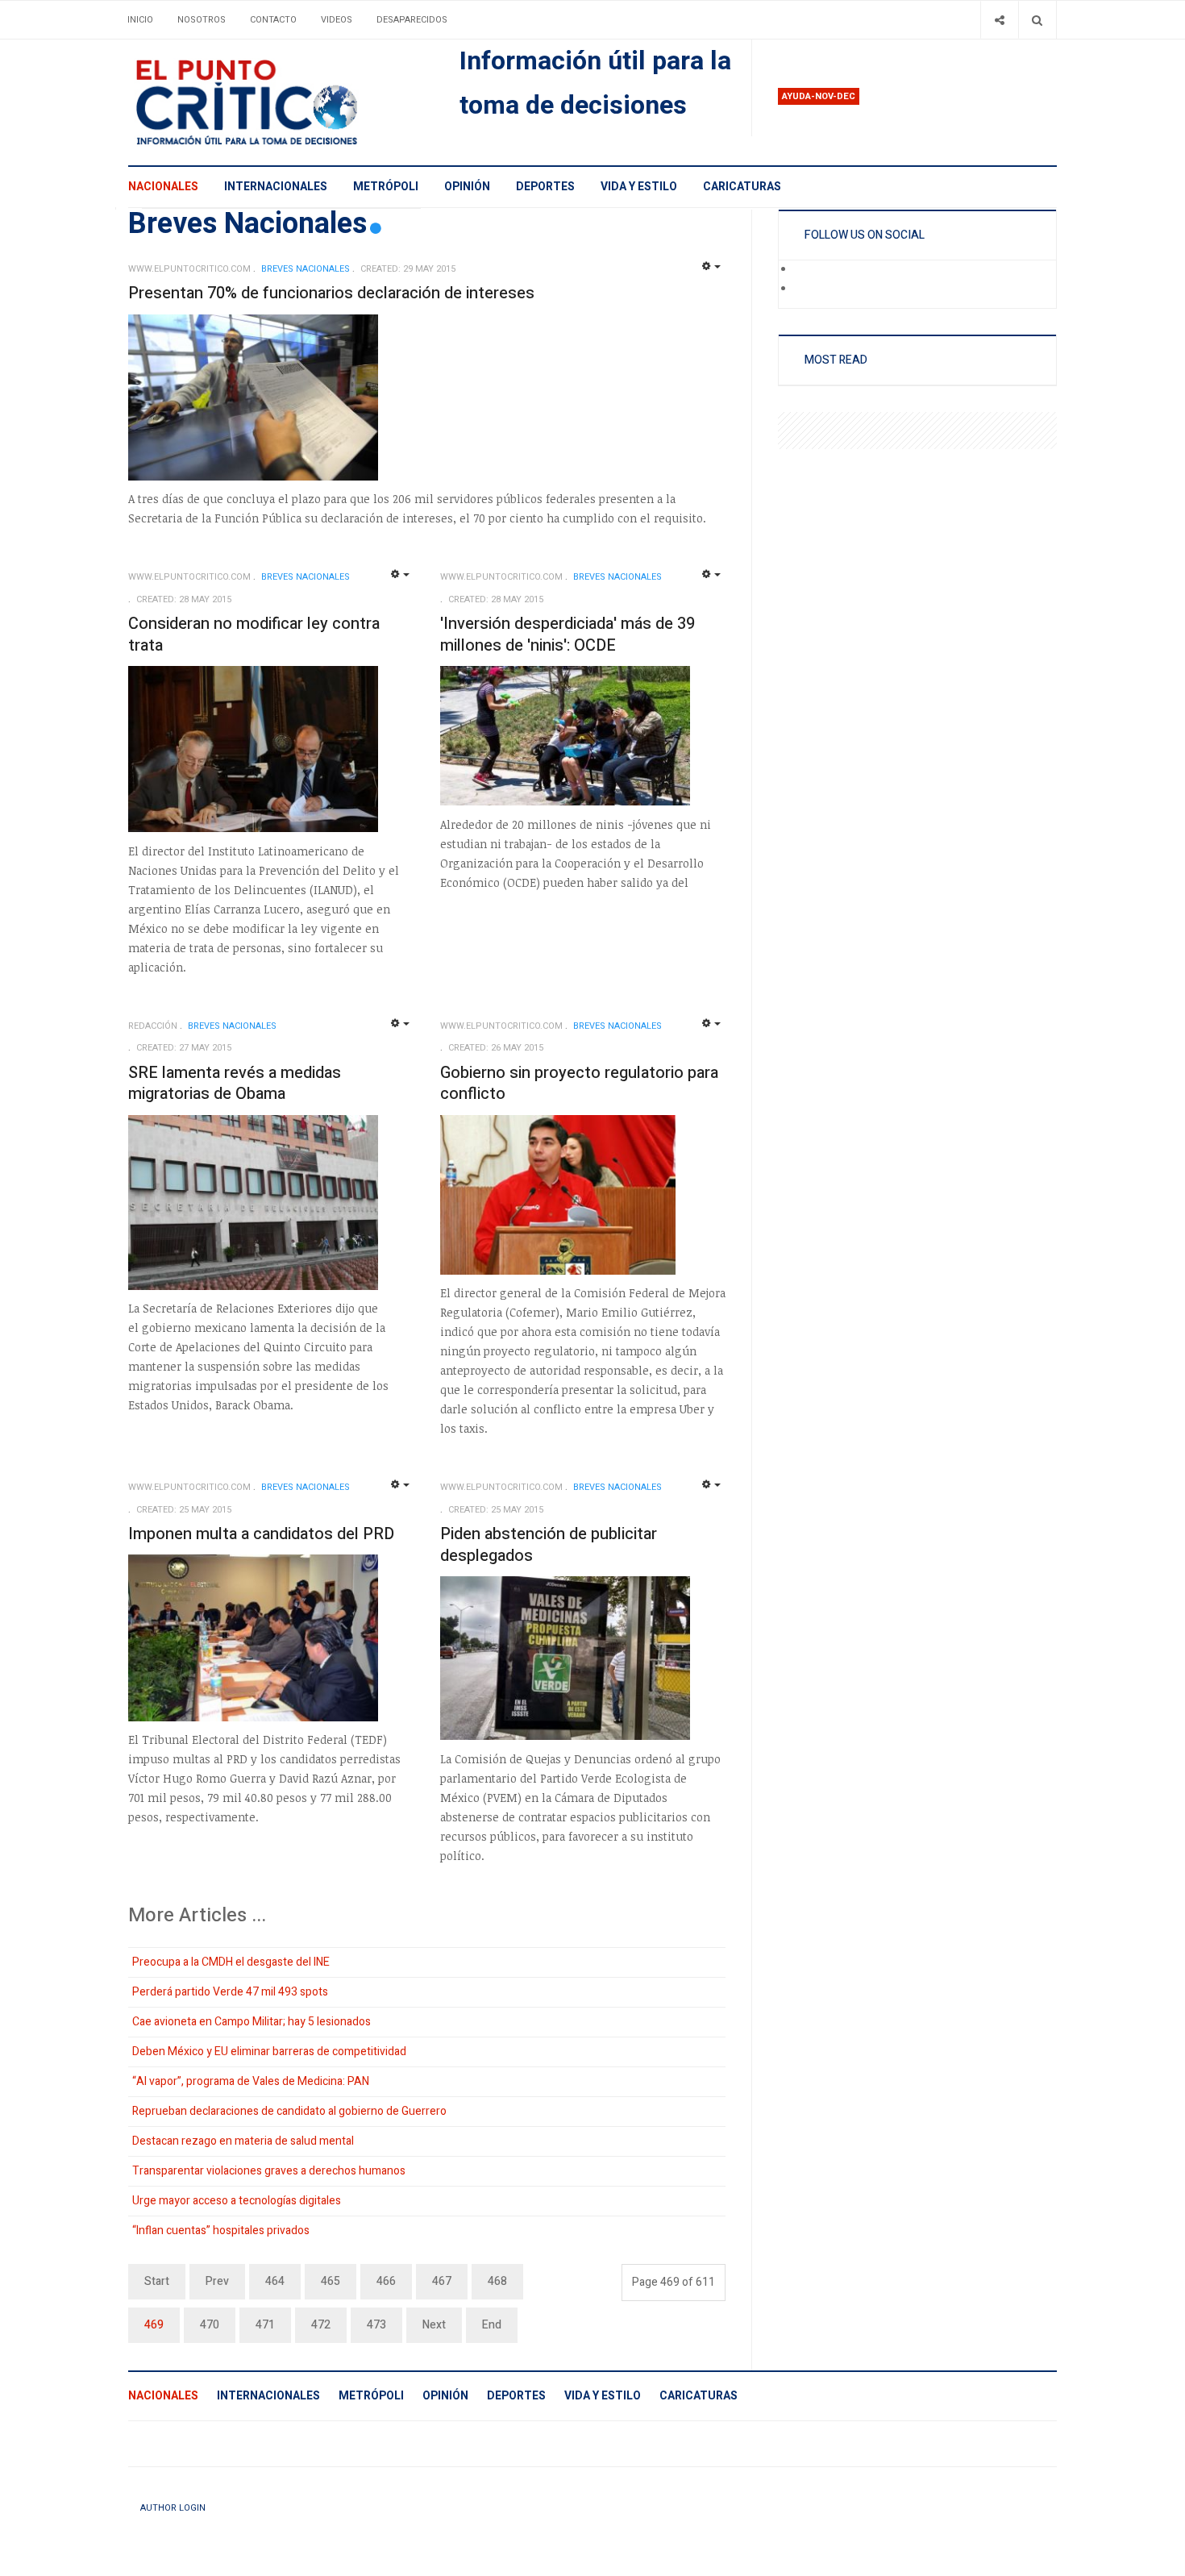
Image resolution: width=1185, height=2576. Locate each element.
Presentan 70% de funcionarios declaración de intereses (331, 293)
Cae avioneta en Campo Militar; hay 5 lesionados (252, 2022)
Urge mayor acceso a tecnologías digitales (237, 2201)
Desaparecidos (412, 20)
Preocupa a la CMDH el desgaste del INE (231, 1962)
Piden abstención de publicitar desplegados (549, 1545)
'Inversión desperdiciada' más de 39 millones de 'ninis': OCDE (568, 635)
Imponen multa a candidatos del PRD (261, 1534)
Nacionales (163, 187)
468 (497, 2281)
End (492, 2325)
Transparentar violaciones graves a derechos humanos (269, 2171)
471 (265, 2325)
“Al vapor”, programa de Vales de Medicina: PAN (251, 2081)
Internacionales (276, 187)
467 (442, 2281)
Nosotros (202, 20)
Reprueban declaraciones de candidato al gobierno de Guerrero (289, 2111)
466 (386, 2281)
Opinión (467, 187)
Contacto (273, 20)
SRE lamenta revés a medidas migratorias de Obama (235, 1084)
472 (321, 2325)
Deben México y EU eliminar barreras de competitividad (269, 2052)
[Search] (1037, 20)
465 (331, 2281)
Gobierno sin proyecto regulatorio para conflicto (579, 1084)
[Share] (999, 20)
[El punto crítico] (274, 102)
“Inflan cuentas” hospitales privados (221, 2231)
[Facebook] (805, 270)
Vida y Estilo (639, 187)
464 (275, 2281)
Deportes (545, 187)
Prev (217, 2281)
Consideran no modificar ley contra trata (254, 635)
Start (157, 2281)
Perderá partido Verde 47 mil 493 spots (230, 1992)
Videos (337, 20)
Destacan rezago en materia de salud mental (243, 2141)
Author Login (173, 2508)
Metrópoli (386, 187)
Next (434, 2325)
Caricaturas (742, 187)
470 (210, 2325)
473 (376, 2325)
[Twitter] (805, 289)
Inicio (140, 20)
